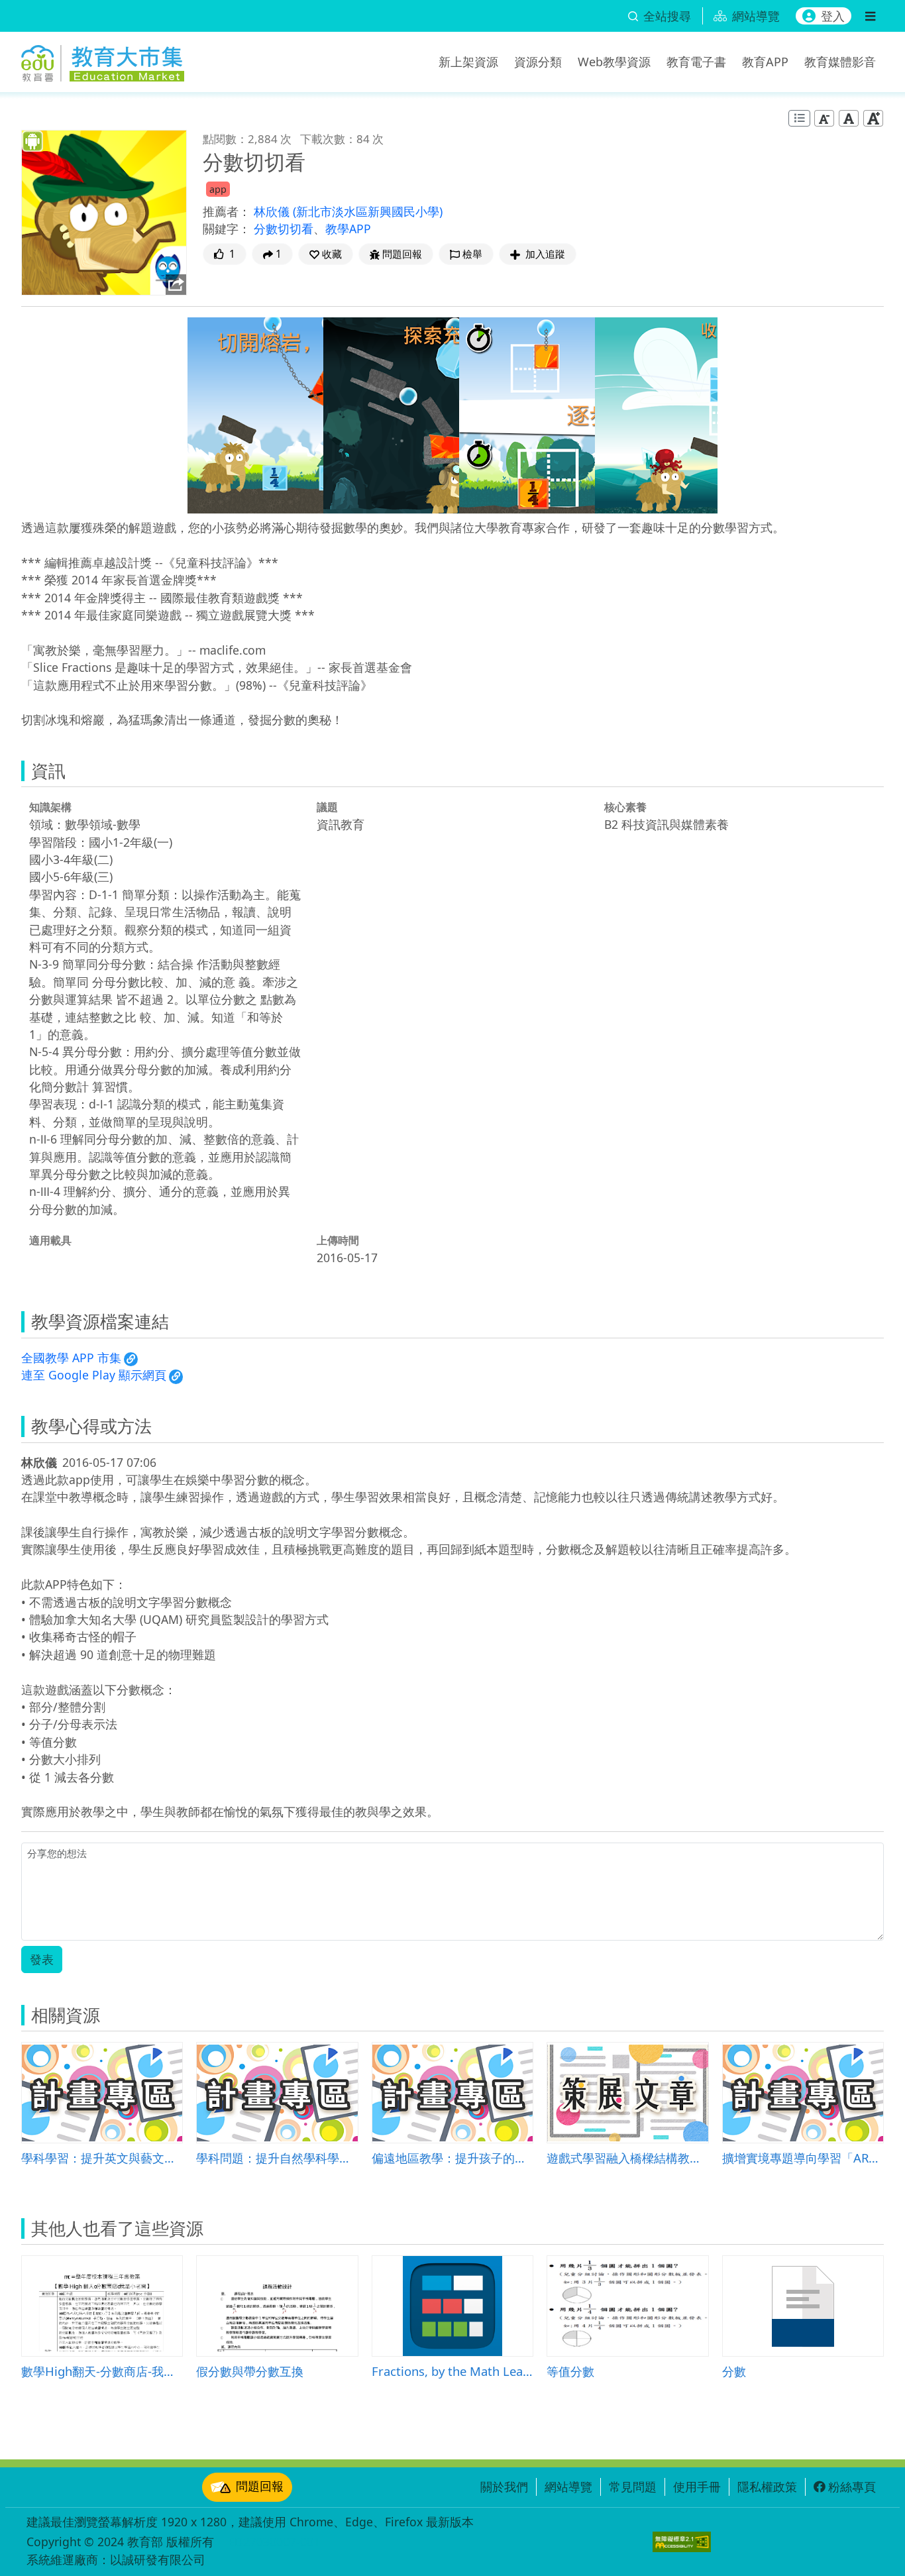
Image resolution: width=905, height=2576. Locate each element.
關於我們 (504, 2487)
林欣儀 (273, 211)
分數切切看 (284, 229)
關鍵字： (227, 229)
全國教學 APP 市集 (71, 1358)
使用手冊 (697, 2487)
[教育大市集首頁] (103, 60)
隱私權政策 (767, 2487)
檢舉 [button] (472, 254)
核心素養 (625, 807)
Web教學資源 (614, 62)
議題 (327, 807)
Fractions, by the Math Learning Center (452, 2371)
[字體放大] (873, 118)
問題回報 (260, 2486)
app (218, 189)
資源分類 (538, 62)
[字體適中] (849, 118)
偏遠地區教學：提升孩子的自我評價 (452, 2158)
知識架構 (50, 807)
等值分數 (570, 2371)
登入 (833, 16)
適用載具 (50, 1240)
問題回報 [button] (402, 254)
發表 (42, 1959)
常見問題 (633, 2487)
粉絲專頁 (852, 2487)
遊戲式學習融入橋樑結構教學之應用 (627, 2158)
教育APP (765, 62)
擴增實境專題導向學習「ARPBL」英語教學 (803, 2158)
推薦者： (227, 211)
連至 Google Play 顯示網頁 (94, 1375)
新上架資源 (468, 62)
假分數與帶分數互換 (250, 2371)
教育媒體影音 (840, 62)
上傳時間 (338, 1240)
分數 (734, 2371)
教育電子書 (696, 62)
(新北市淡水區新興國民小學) (368, 211)
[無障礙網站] (682, 2542)
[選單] (870, 16)
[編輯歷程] (799, 118)
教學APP (348, 229)
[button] (326, 254)
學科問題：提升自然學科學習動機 (277, 2158)
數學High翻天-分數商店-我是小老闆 (102, 2371)
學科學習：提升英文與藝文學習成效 (102, 2158)
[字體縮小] (824, 118)
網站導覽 (568, 2487)
